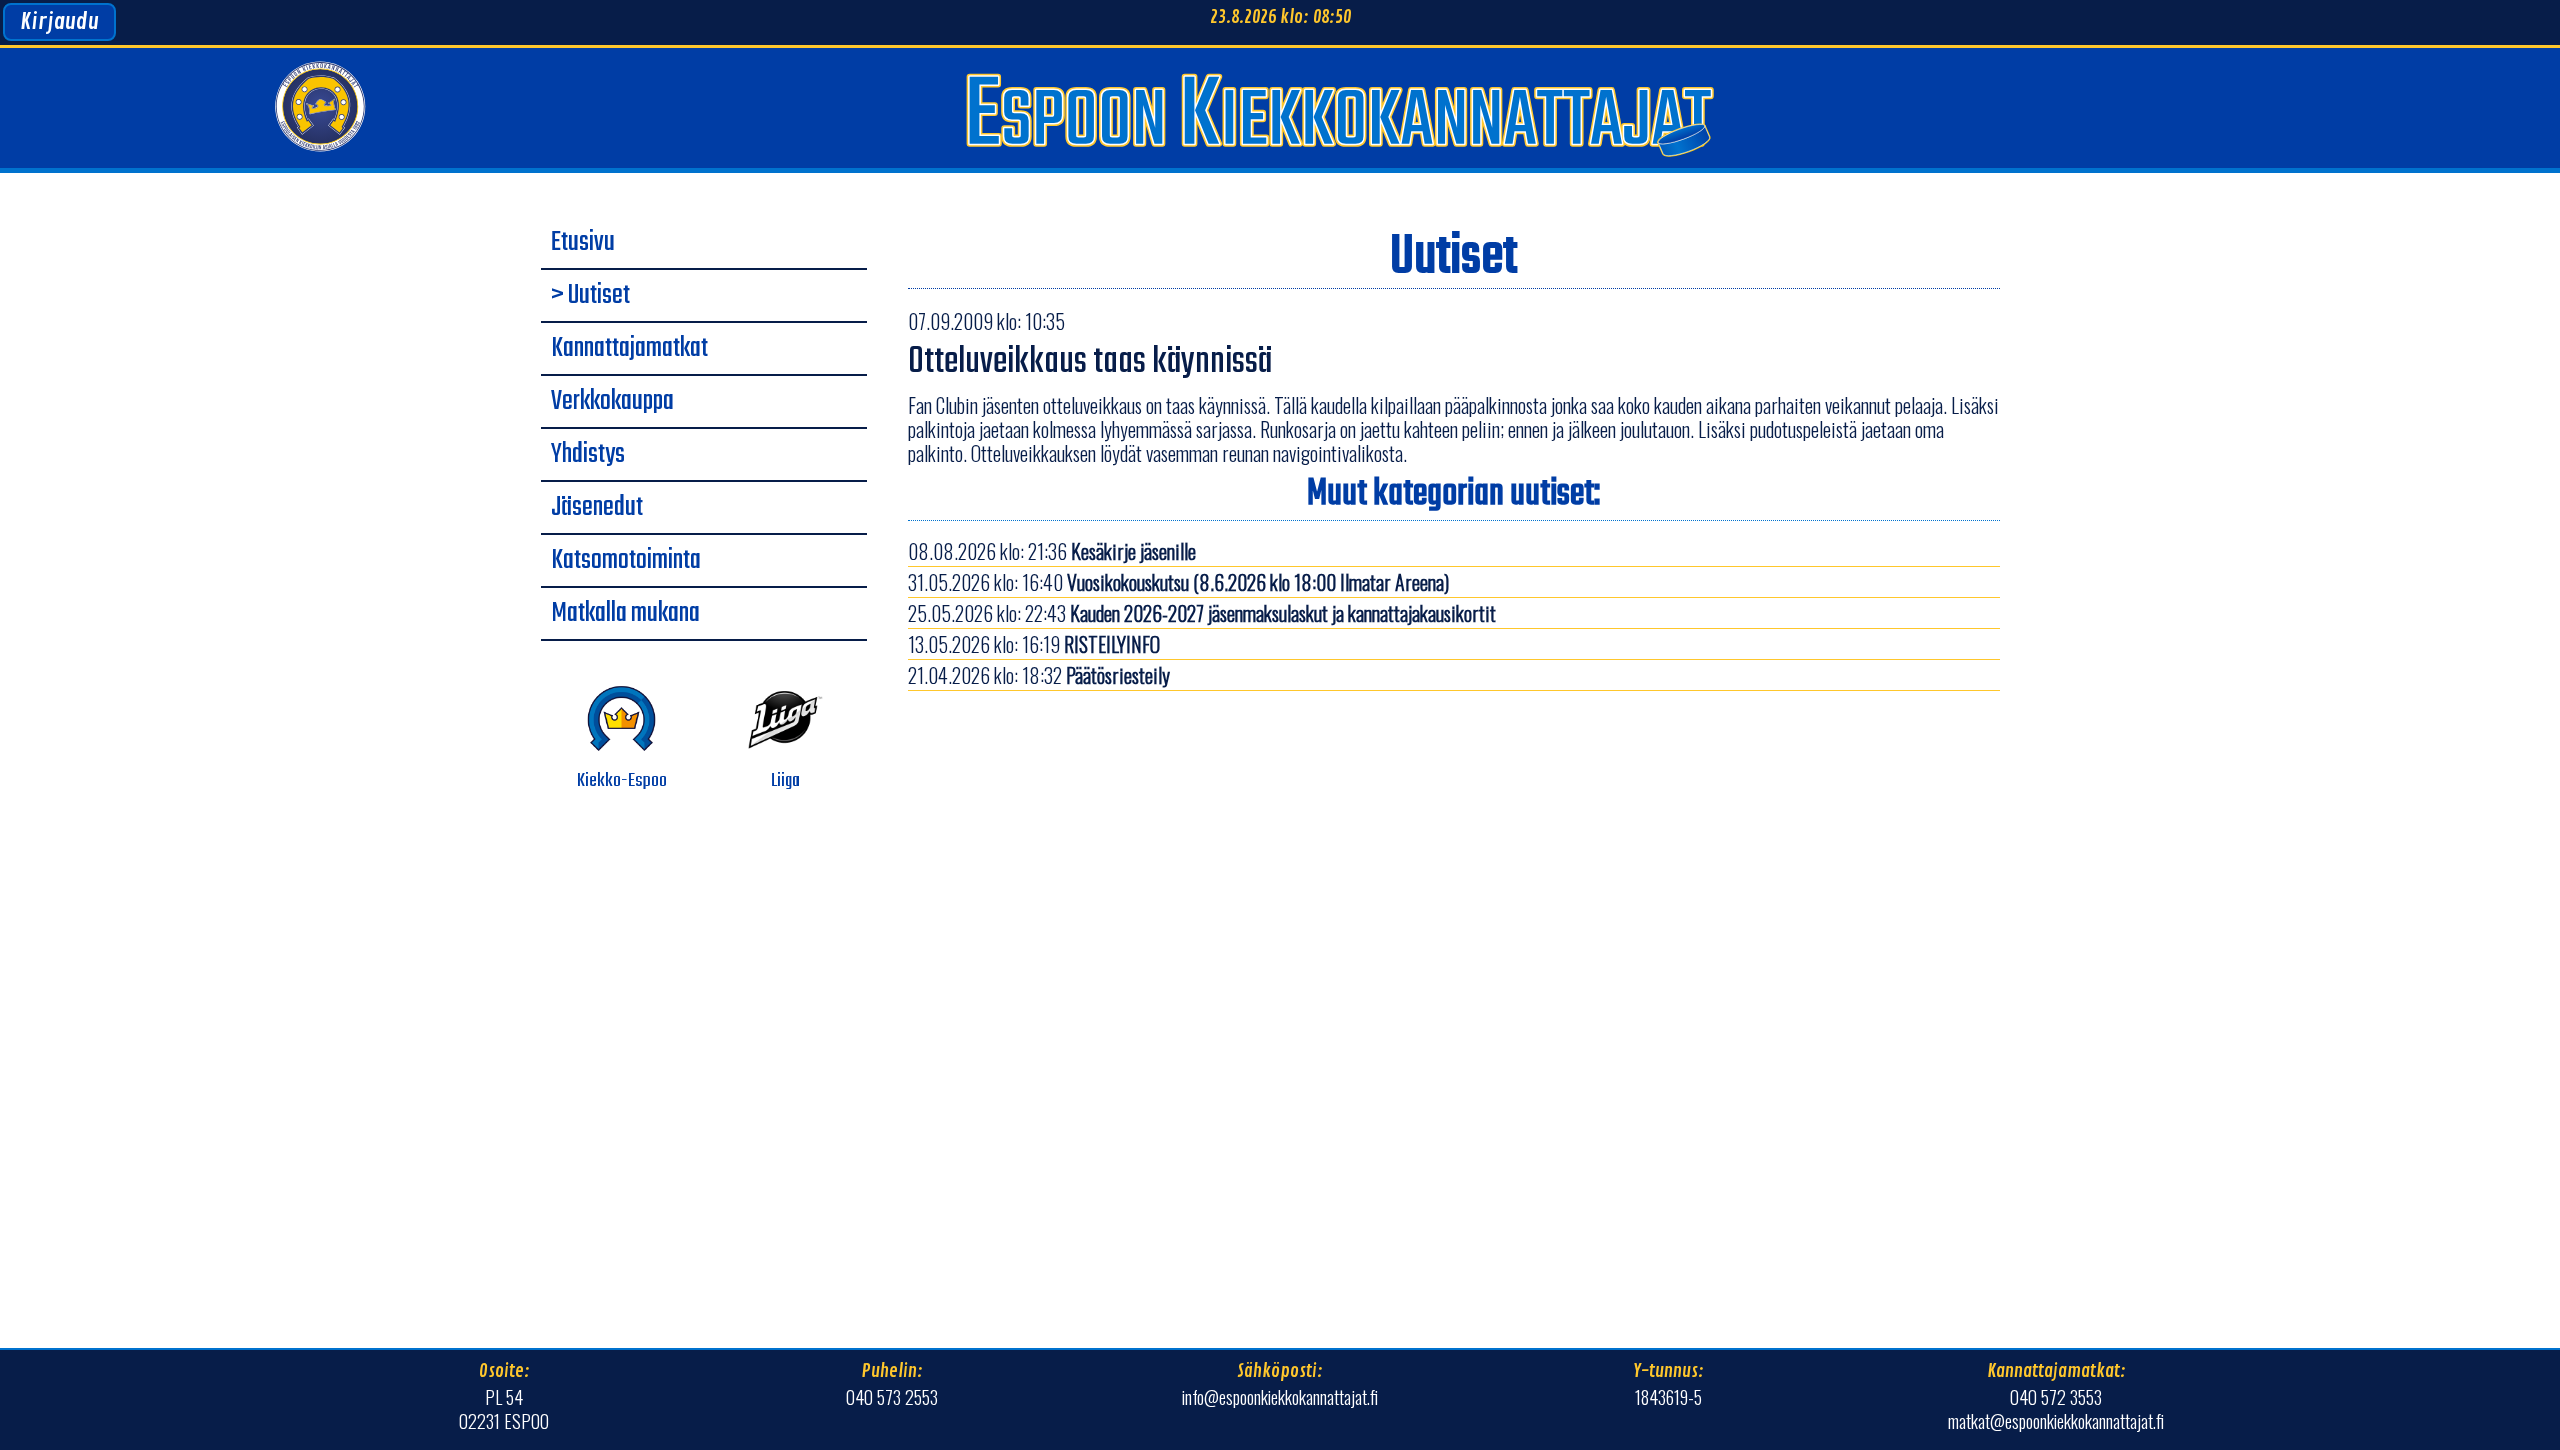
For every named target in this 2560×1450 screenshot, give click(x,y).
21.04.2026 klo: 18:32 (1039, 675)
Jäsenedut (597, 508)
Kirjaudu (59, 22)
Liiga (785, 781)
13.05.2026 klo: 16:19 (1034, 644)
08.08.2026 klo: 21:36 (1052, 551)
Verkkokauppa (612, 402)
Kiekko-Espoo (622, 781)
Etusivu (583, 243)
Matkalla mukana (625, 614)
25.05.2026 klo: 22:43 (1202, 613)
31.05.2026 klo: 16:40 (1178, 582)
